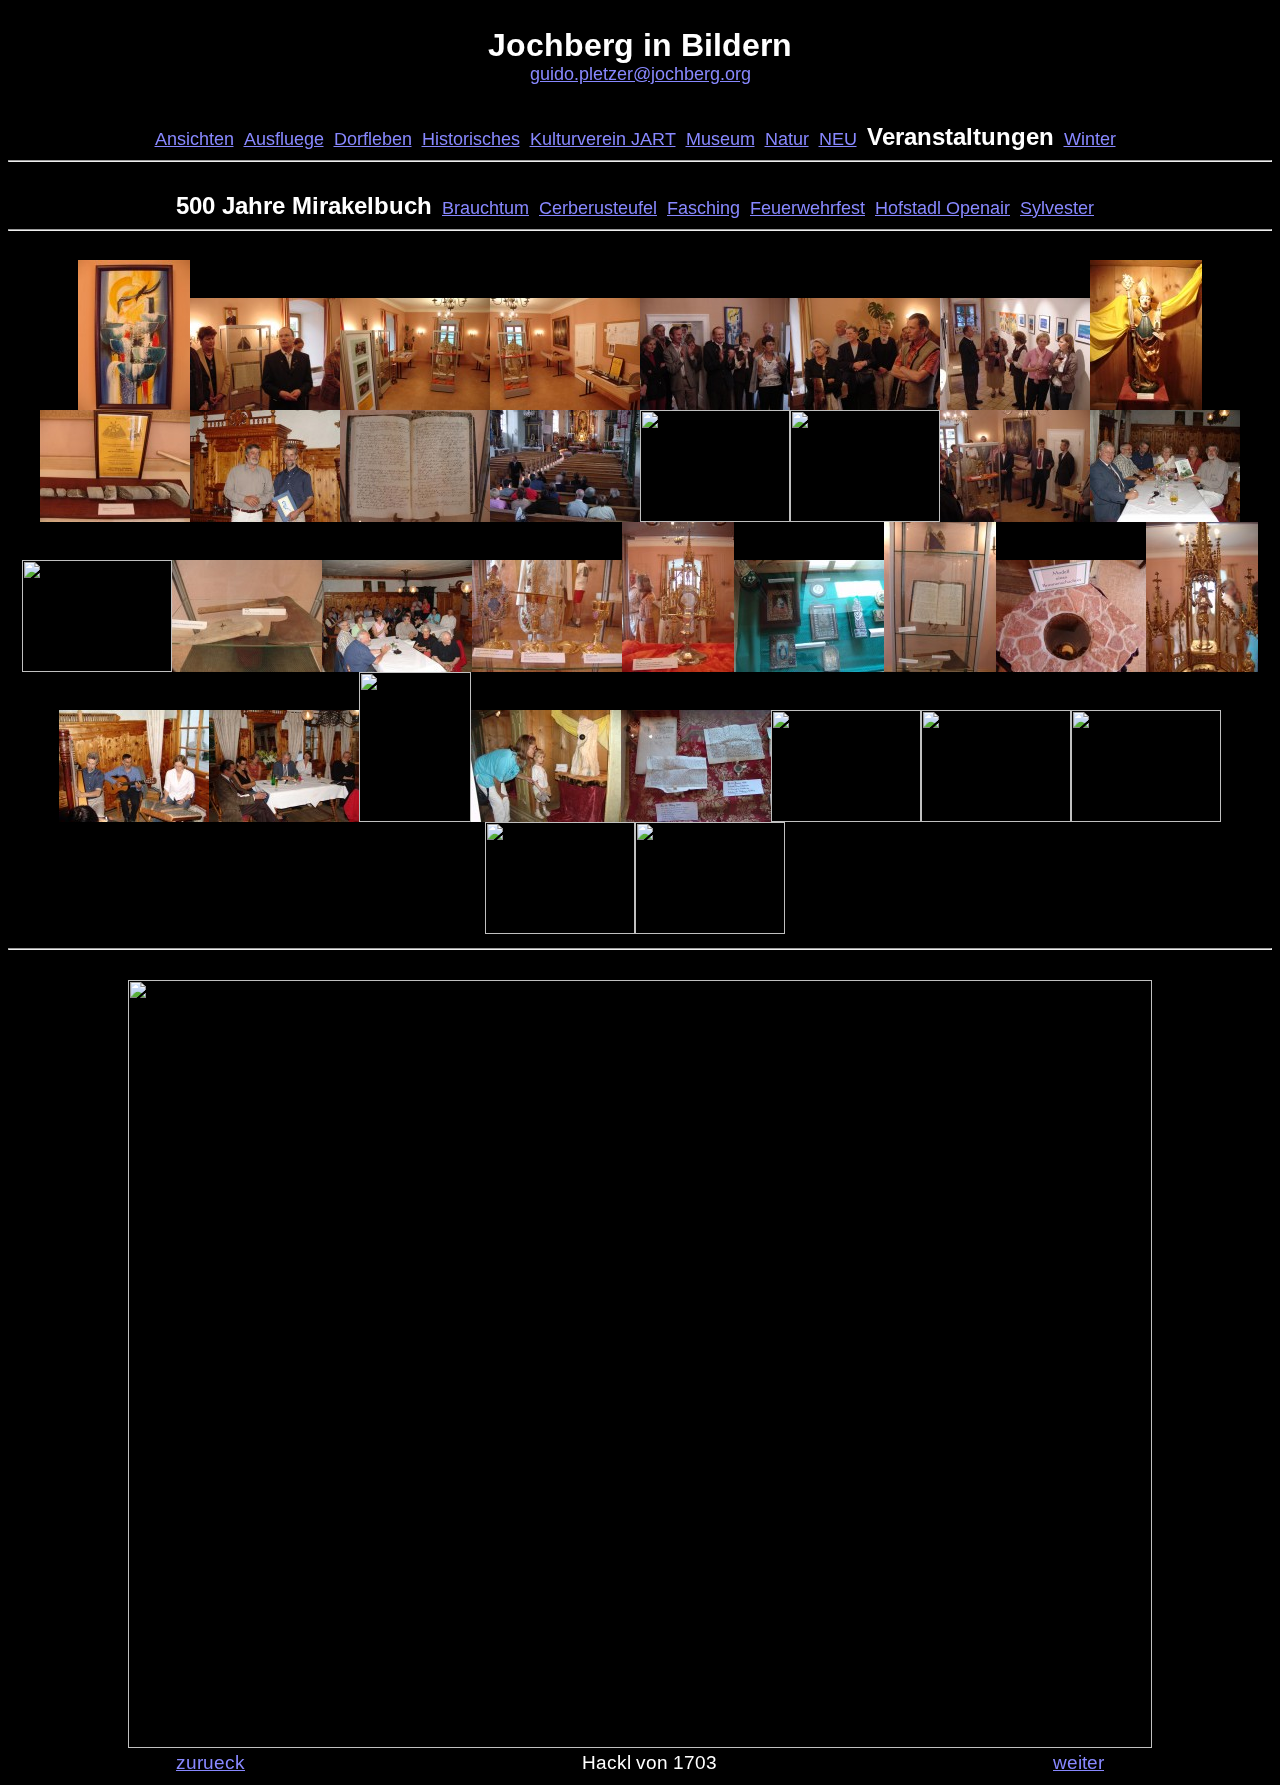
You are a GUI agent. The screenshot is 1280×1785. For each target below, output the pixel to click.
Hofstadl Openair (942, 208)
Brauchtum (485, 208)
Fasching (703, 208)
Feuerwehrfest (807, 208)
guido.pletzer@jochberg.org (640, 74)
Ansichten (194, 139)
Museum (720, 139)
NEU (838, 139)
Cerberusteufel (598, 208)
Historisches (471, 139)
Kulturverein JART (603, 139)
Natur (787, 139)
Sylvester (1057, 208)
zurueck (210, 1762)
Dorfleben (373, 139)
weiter (1078, 1762)
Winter (1090, 139)
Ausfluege (284, 139)
